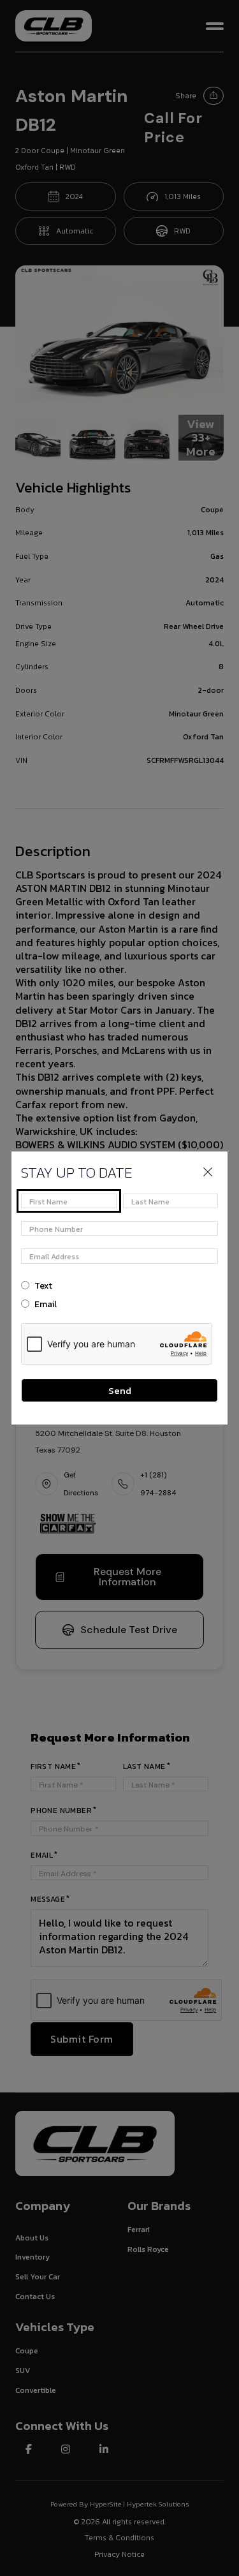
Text (43, 1286)
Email (46, 1304)
